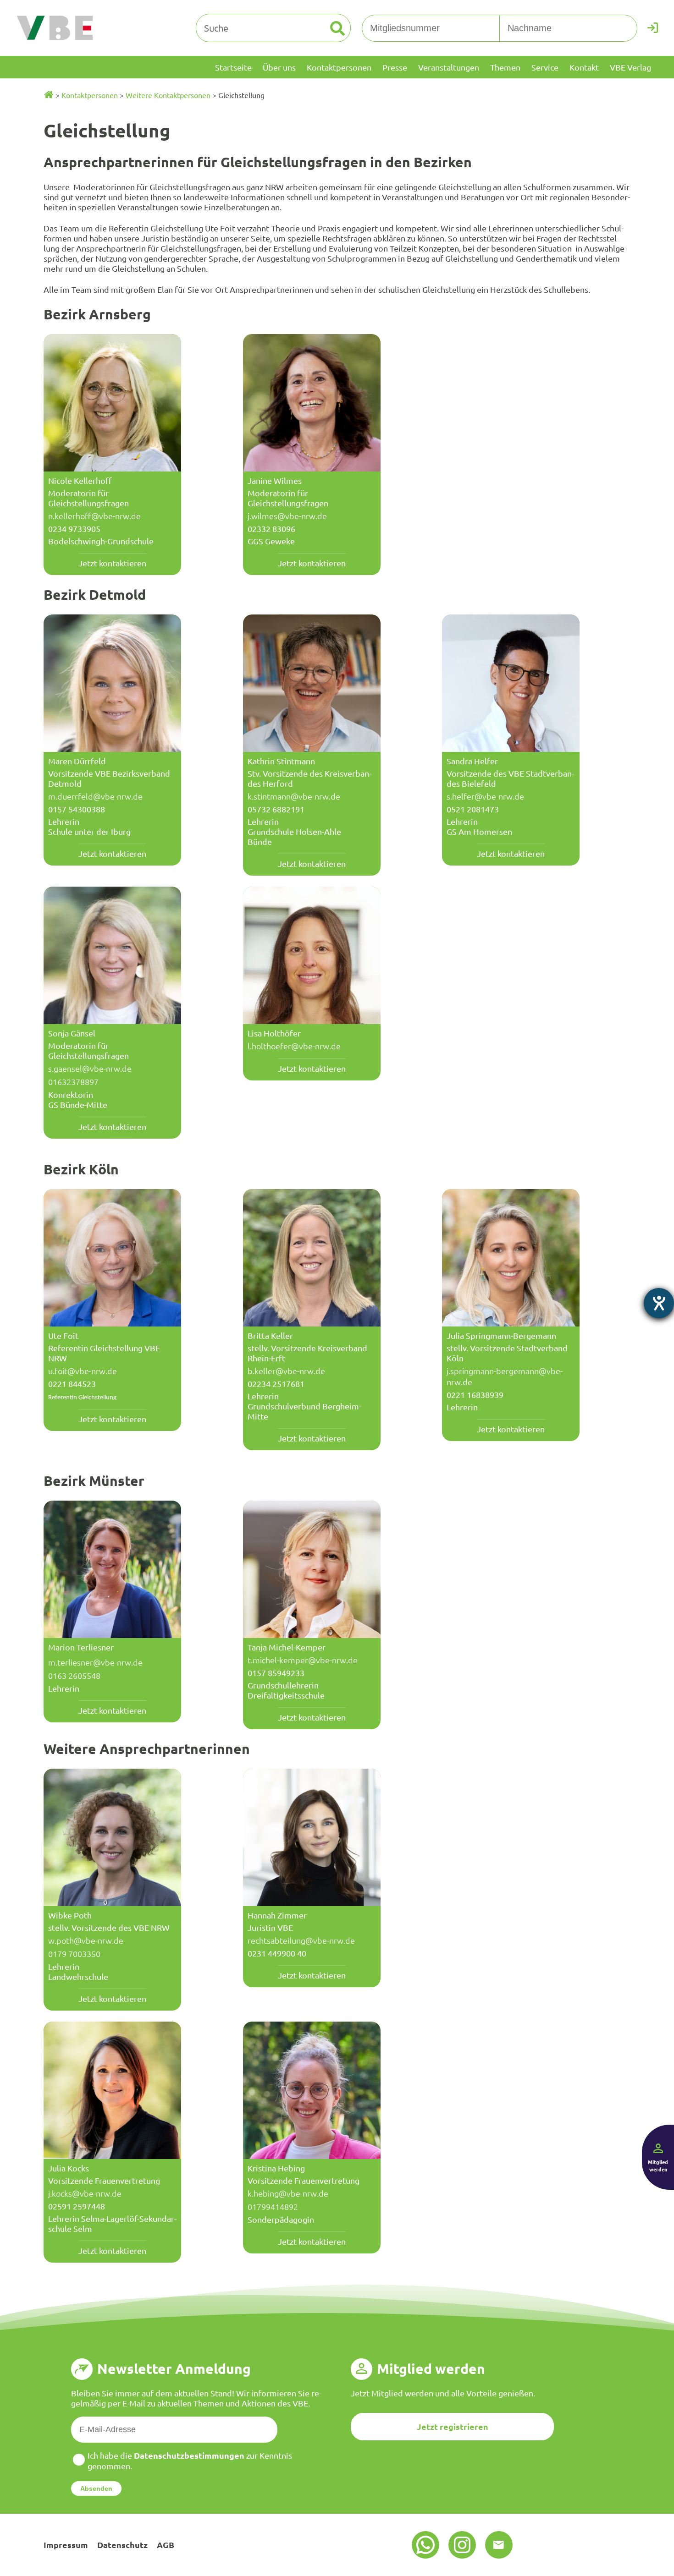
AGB (166, 2545)
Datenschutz (122, 2545)
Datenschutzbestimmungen (189, 2455)
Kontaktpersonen (90, 95)
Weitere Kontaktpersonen (168, 95)
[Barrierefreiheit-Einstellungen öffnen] (659, 1303)
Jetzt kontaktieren (112, 563)
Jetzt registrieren (453, 2426)
